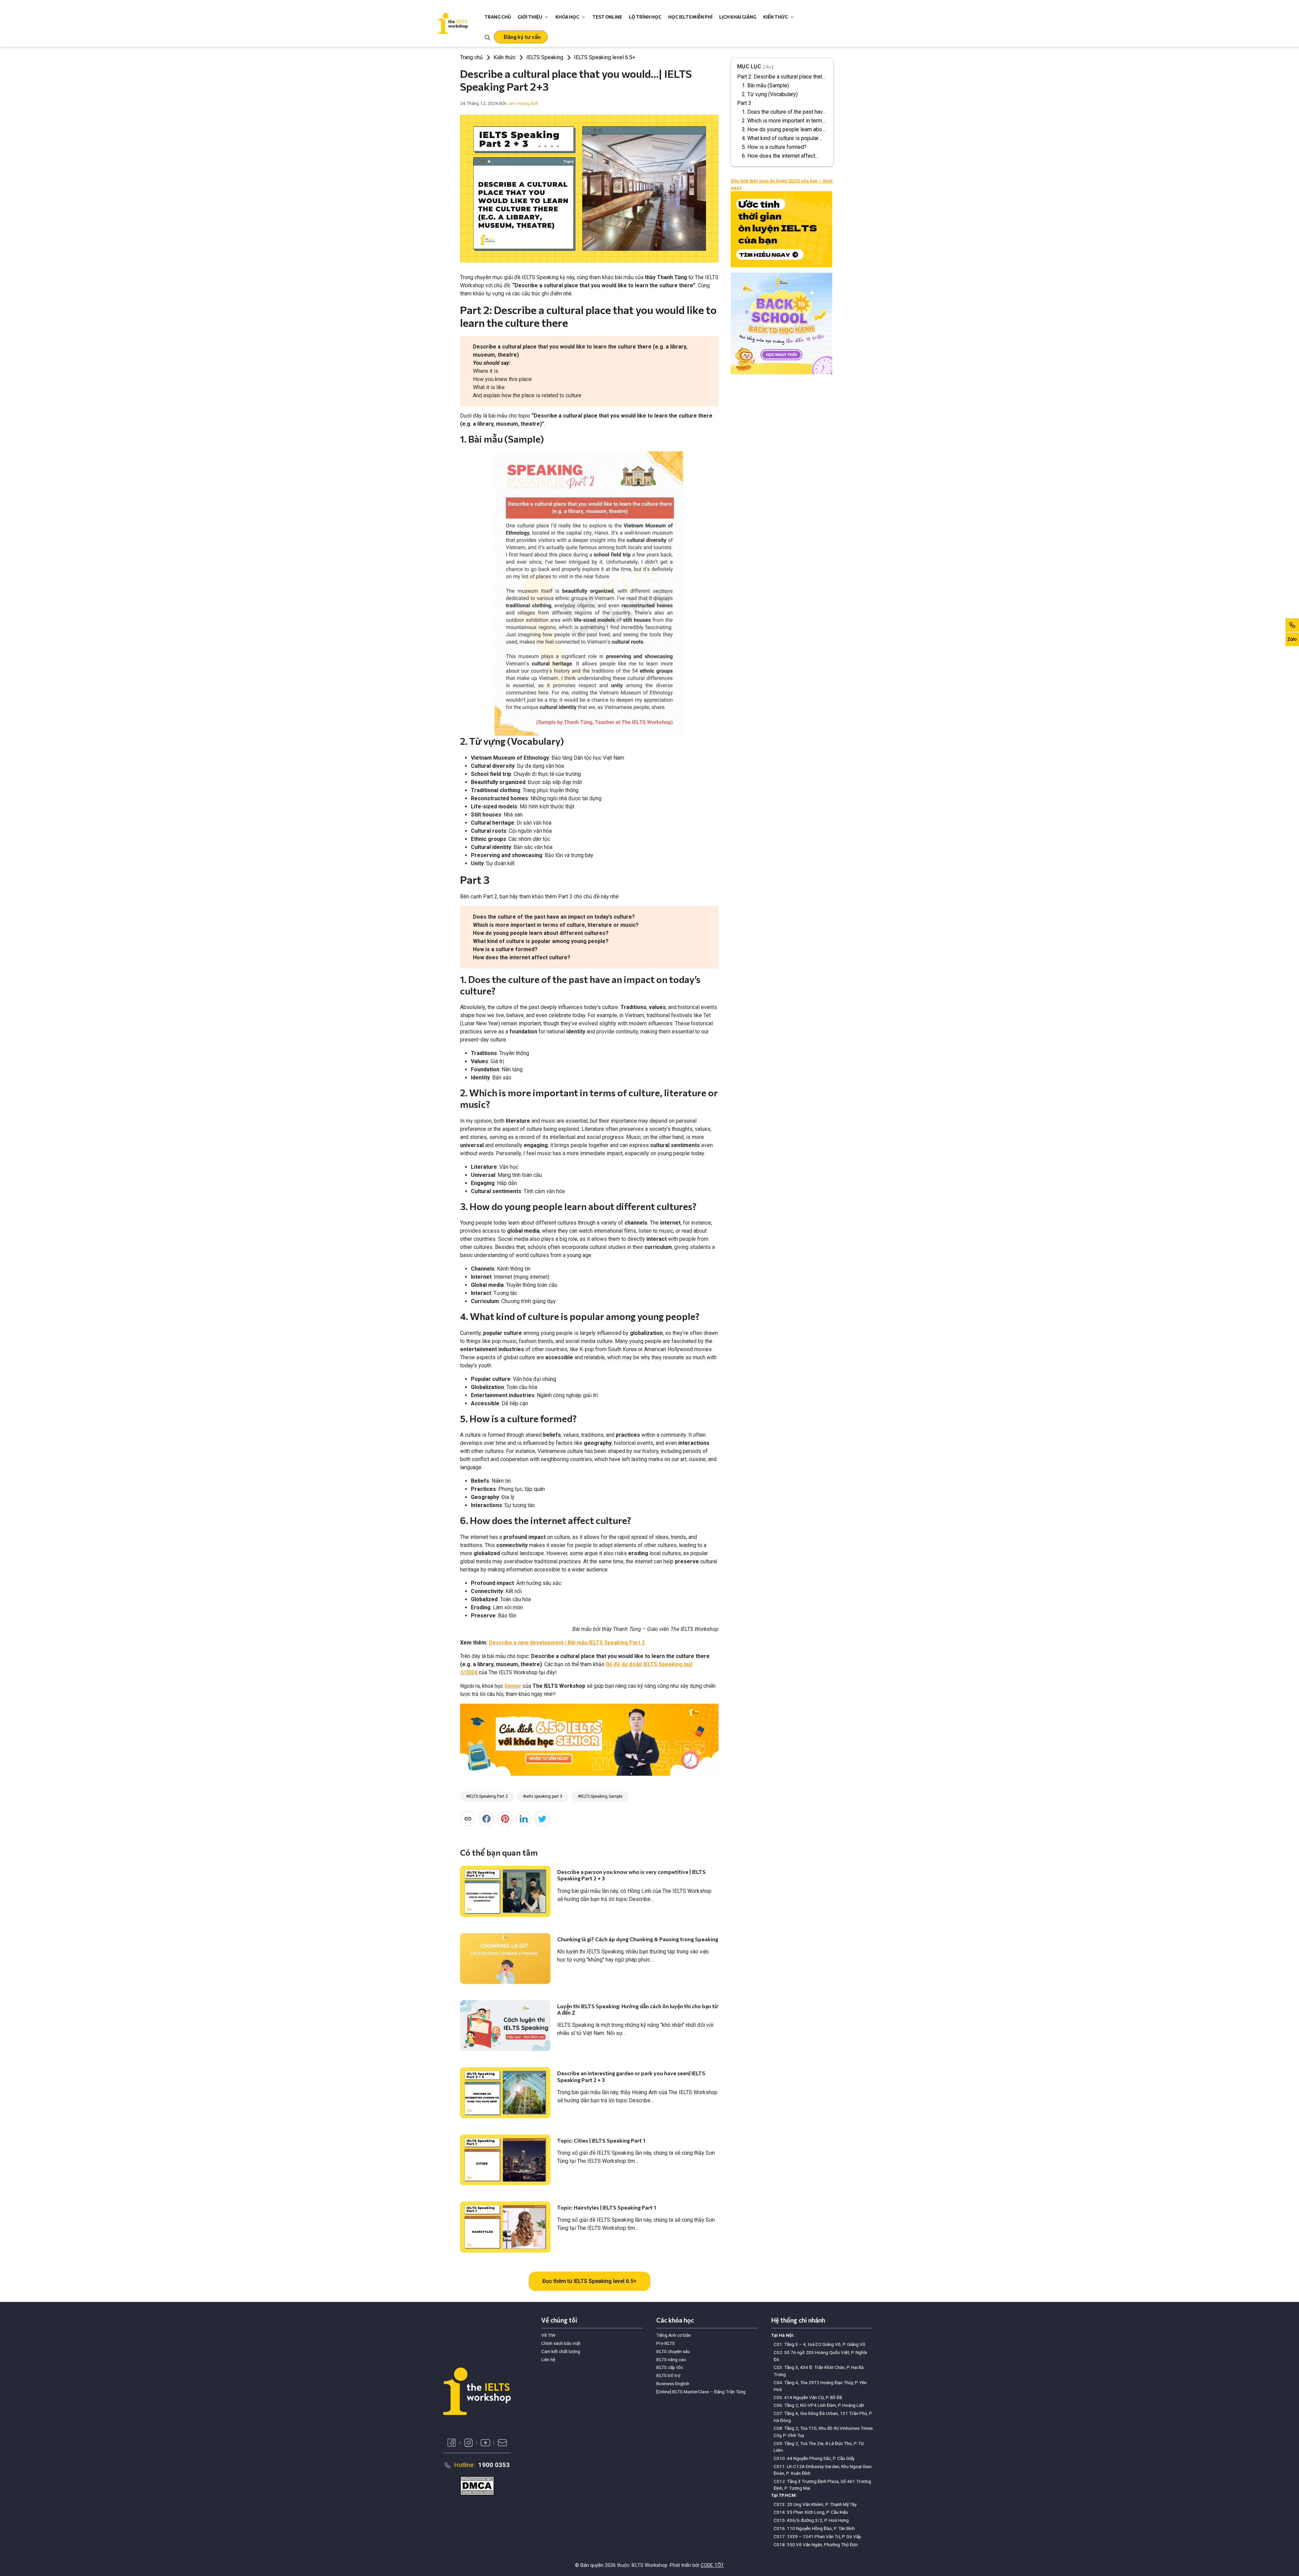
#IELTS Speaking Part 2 (487, 1796)
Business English (673, 2383)
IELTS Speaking (545, 57)
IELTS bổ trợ (668, 2375)
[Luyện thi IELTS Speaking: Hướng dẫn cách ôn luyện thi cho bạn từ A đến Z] (505, 2025)
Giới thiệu (530, 17)
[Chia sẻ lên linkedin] (523, 1819)
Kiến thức (776, 17)
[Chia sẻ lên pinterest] (505, 1819)
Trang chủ (498, 17)
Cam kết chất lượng (561, 2351)
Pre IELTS (666, 2343)
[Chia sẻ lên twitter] (542, 1819)
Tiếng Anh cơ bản (674, 2335)
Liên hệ (548, 2359)
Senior (513, 1686)
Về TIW (548, 2335)
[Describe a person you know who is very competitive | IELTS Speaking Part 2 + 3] (505, 1891)
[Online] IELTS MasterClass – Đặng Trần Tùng (701, 2392)
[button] (521, 37)
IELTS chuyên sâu (673, 2351)
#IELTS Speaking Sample (600, 1796)
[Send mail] (502, 2443)
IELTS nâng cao (671, 2359)
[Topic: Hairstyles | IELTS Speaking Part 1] (505, 2227)
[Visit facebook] (452, 2443)
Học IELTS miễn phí (690, 17)
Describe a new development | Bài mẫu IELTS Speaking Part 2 (567, 1643)
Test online (607, 17)
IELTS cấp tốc (670, 2367)
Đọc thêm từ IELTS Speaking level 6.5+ (589, 2281)
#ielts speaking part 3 (543, 1796)
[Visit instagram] (469, 2443)
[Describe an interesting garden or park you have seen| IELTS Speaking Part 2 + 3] (505, 2092)
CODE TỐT (712, 2565)
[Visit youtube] (485, 2443)
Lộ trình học (645, 17)
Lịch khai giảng (738, 17)
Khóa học (567, 17)
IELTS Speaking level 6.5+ (605, 57)
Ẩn (768, 67)
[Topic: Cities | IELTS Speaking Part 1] (505, 2160)
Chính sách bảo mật (561, 2343)
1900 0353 (494, 2465)
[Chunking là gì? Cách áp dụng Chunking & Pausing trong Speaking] (505, 1958)
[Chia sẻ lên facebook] (486, 1819)
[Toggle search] (487, 37)
